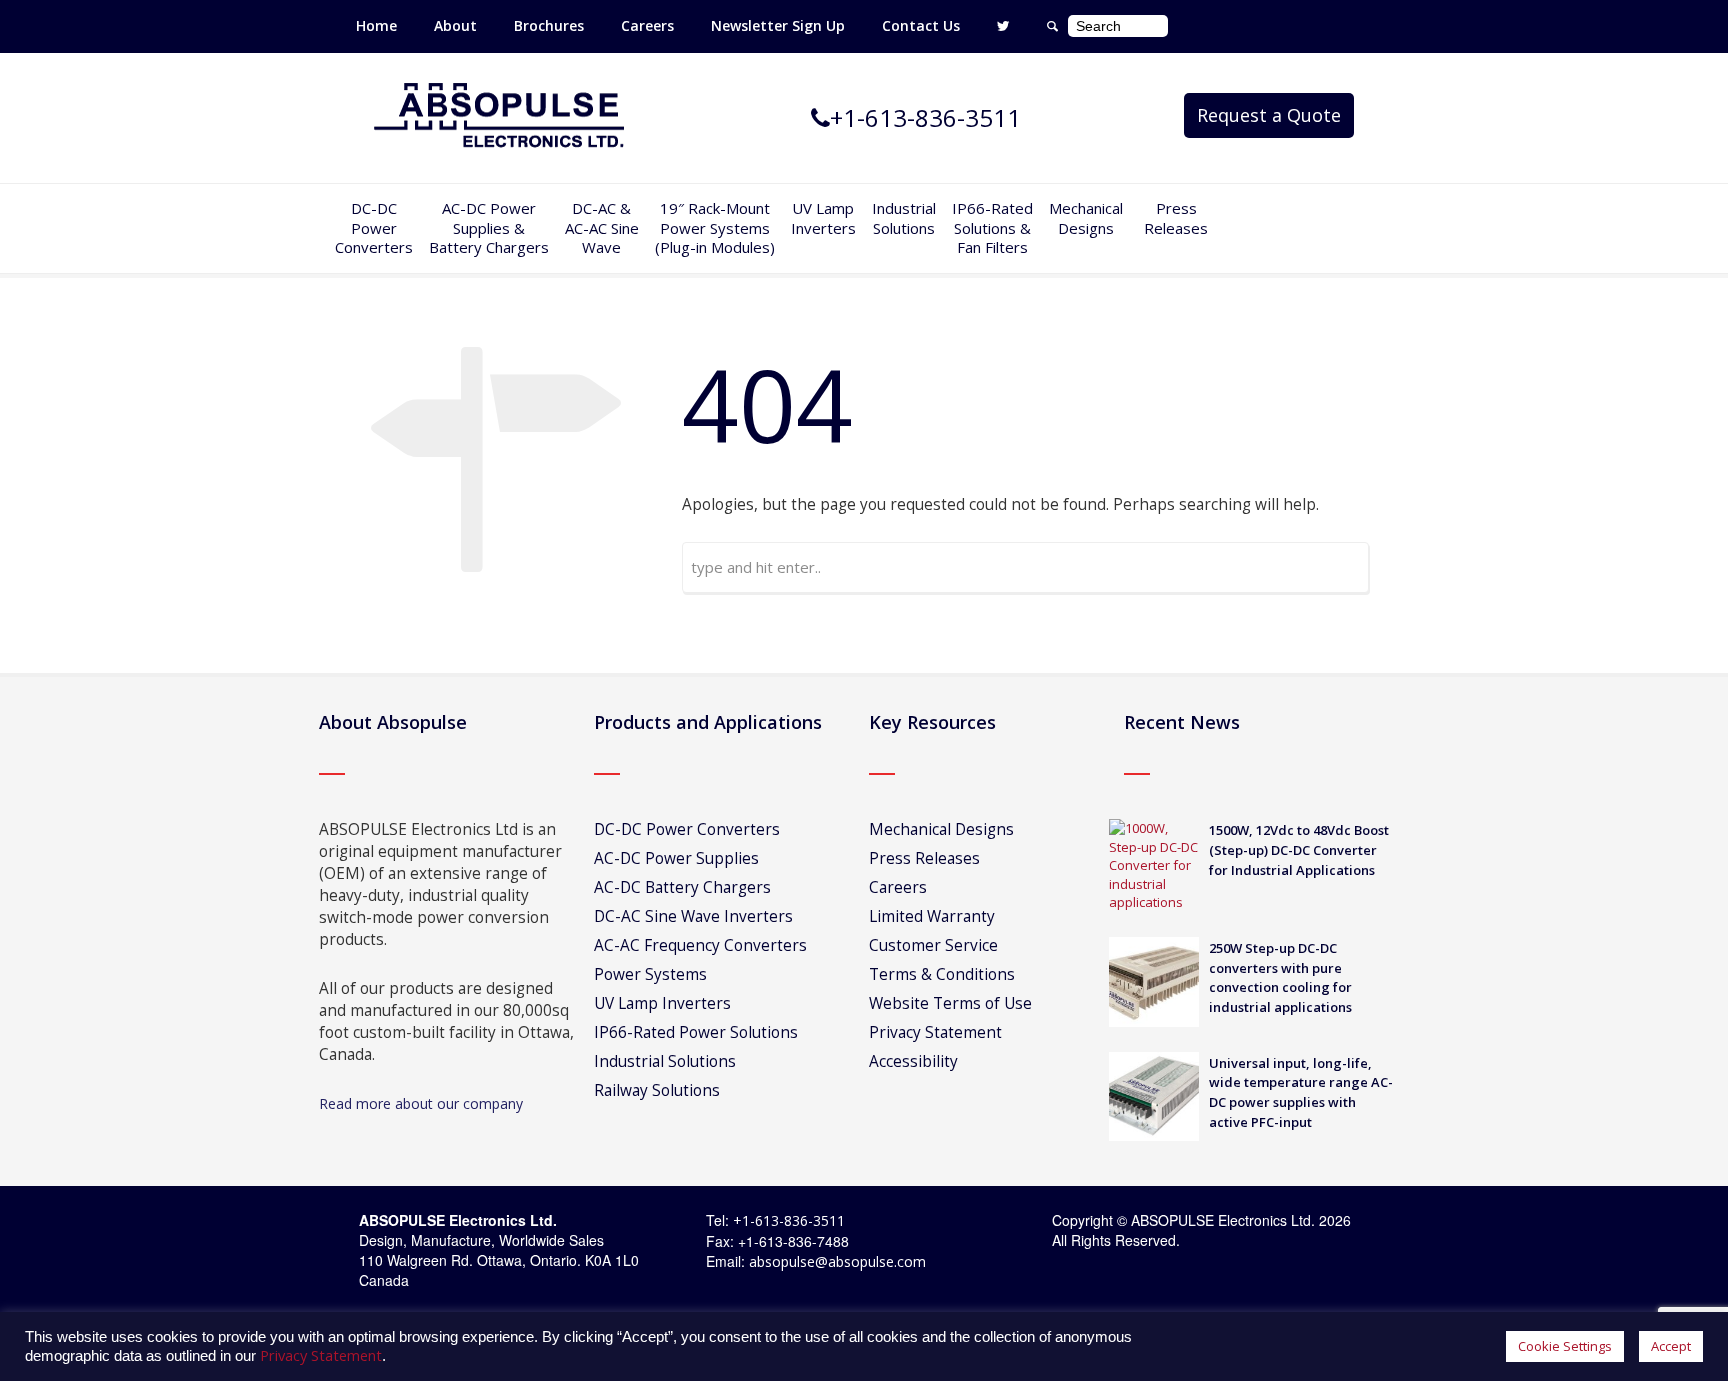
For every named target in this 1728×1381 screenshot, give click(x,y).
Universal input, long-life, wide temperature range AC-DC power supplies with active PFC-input (1301, 1092)
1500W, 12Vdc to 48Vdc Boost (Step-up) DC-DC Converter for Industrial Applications (1299, 850)
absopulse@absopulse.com (837, 1261)
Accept (1671, 1346)
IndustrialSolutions (904, 218)
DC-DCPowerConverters (374, 227)
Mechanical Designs (1086, 218)
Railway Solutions (657, 1090)
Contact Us (921, 25)
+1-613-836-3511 (789, 1220)
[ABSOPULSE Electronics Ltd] (499, 116)
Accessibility (913, 1061)
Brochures (549, 25)
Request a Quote (1269, 115)
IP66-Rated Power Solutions (696, 1032)
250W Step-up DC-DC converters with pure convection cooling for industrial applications (1280, 977)
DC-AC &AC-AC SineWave (602, 227)
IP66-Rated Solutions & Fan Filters (992, 227)
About (455, 25)
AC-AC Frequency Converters (700, 945)
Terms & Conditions (942, 974)
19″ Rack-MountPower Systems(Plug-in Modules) (715, 227)
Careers (647, 25)
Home (376, 25)
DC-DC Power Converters (687, 829)
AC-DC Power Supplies (676, 858)
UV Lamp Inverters (823, 218)
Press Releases (1176, 218)
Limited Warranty (932, 916)
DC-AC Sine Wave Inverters (693, 916)
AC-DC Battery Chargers (682, 887)
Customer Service (933, 945)
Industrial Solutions (665, 1061)
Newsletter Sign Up (778, 25)
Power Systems (650, 974)
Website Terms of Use (950, 1003)
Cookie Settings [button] (1565, 1346)
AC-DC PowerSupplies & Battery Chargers (489, 227)
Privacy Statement (935, 1032)
